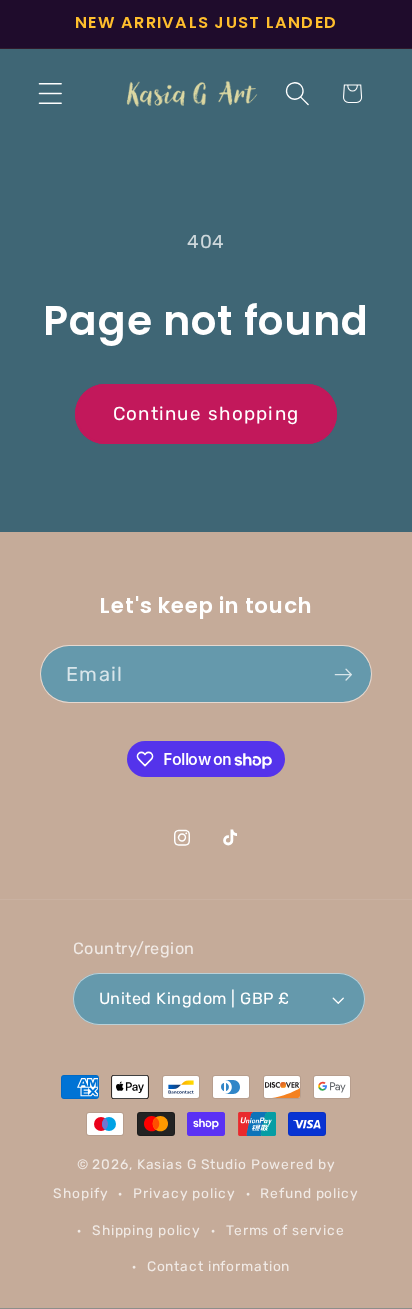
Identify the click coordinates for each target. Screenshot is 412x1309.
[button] (50, 93)
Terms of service (285, 1230)
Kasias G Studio (192, 1164)
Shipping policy (146, 1230)
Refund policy (309, 1193)
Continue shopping (206, 413)
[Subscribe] (343, 674)
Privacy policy (184, 1193)
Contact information (219, 1266)
